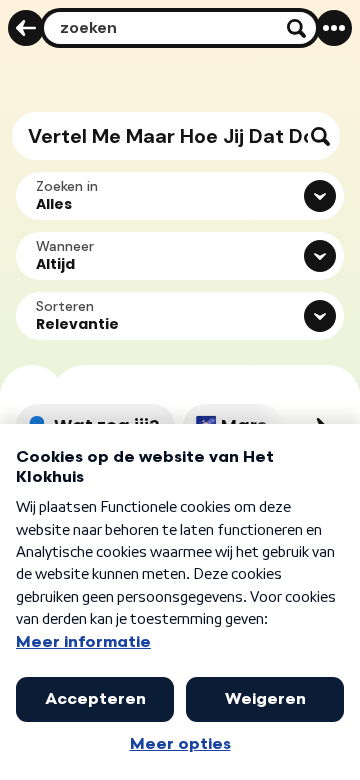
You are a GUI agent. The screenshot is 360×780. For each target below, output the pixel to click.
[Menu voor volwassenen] (334, 28)
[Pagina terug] (26, 28)
